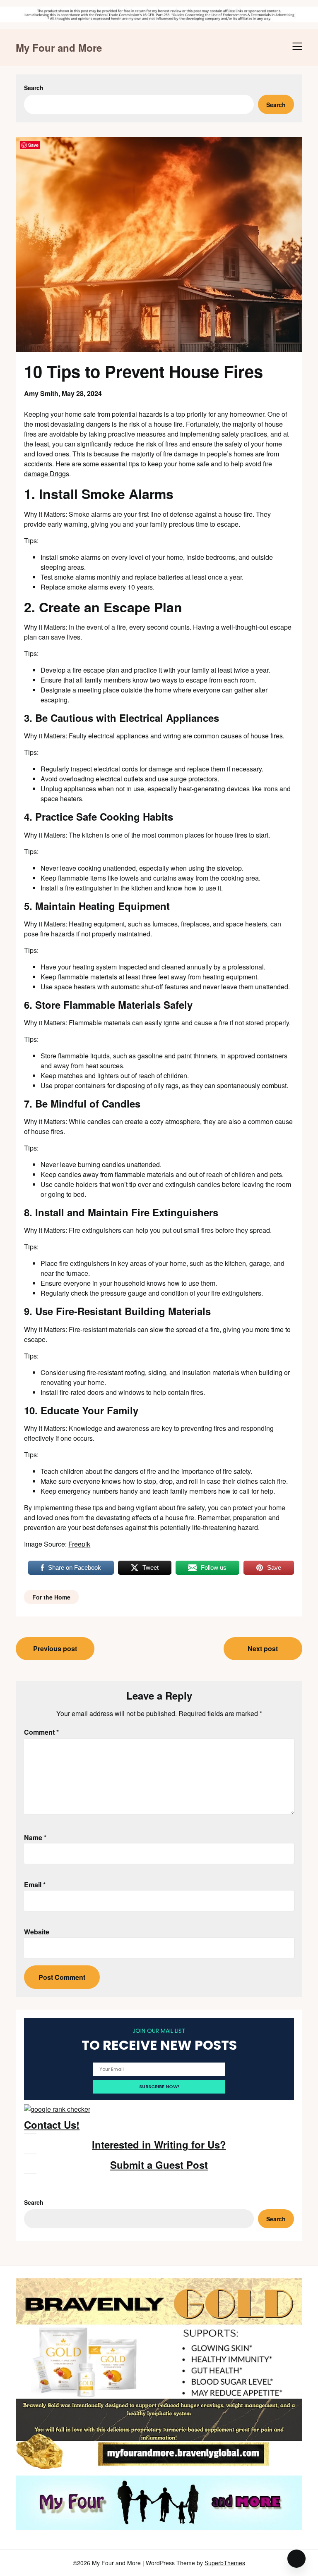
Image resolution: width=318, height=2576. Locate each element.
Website (37, 1932)
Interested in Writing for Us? (159, 2144)
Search (34, 88)
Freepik (79, 1544)
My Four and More (59, 48)
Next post (263, 1648)
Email (35, 1885)
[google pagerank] (57, 2109)
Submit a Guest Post (159, 2165)
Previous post (55, 1648)
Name (35, 1837)
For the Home (51, 1597)
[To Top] (296, 2559)
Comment (41, 1732)
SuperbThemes (225, 2563)
